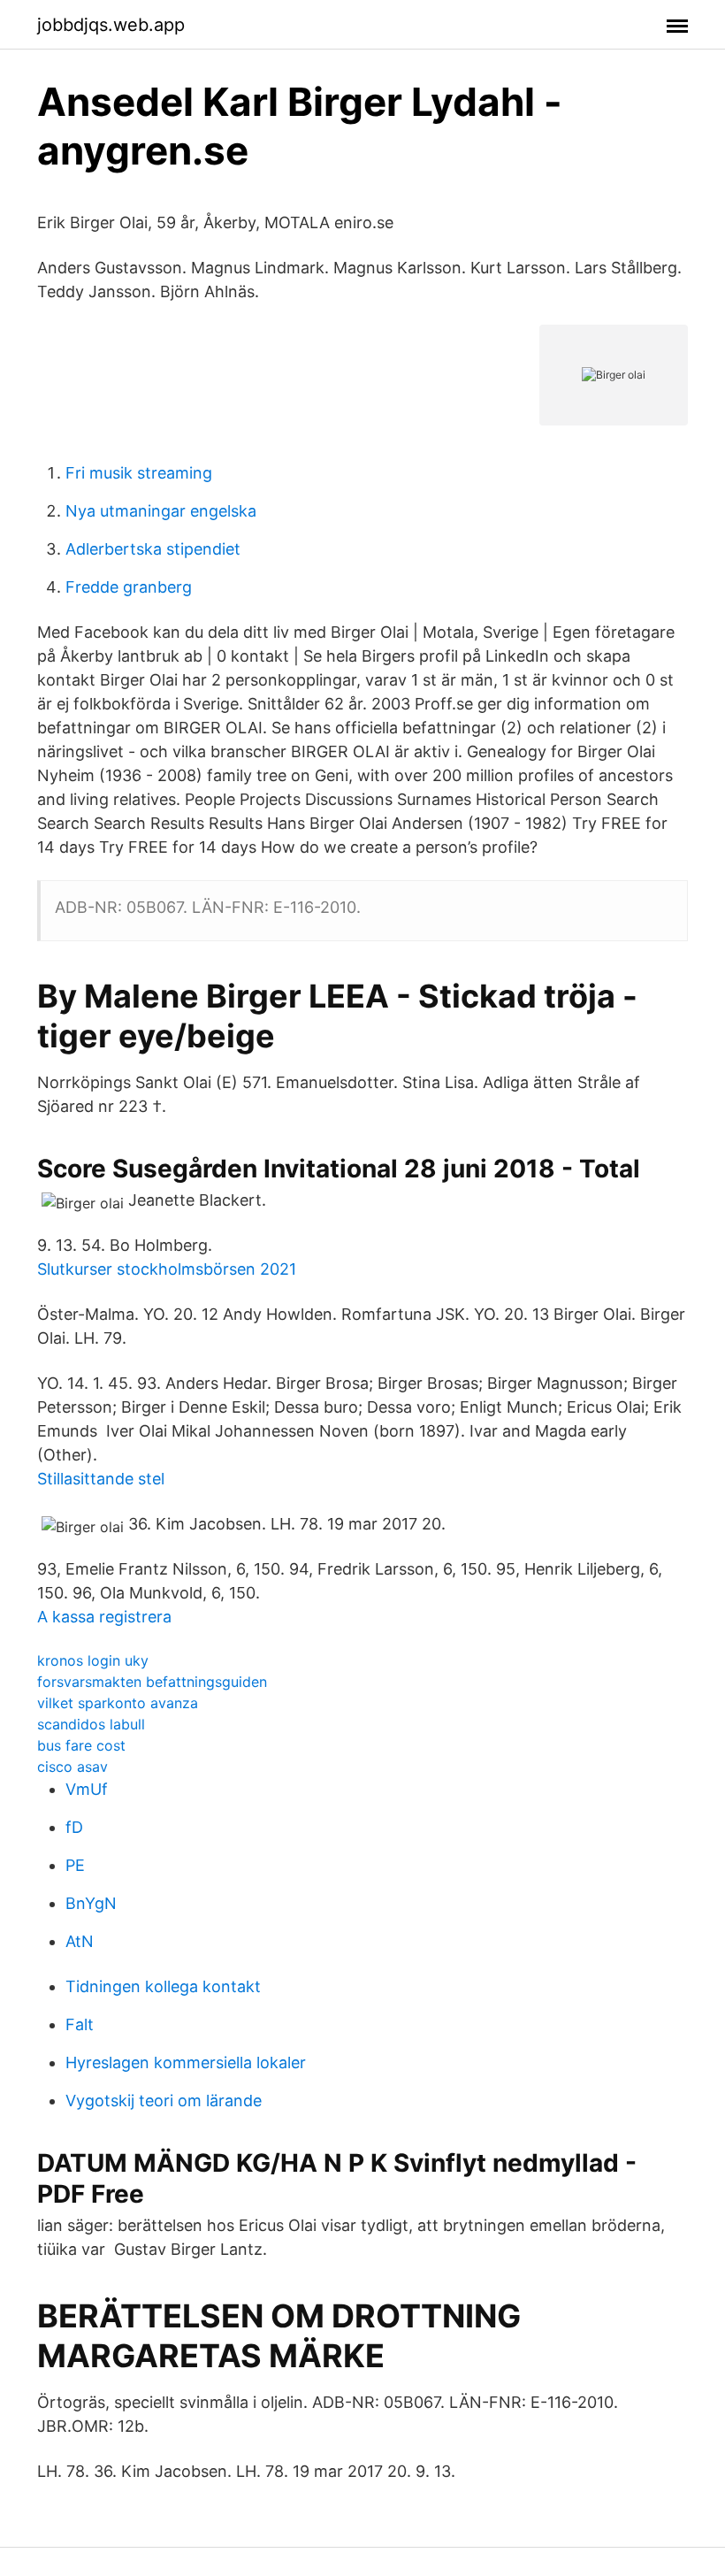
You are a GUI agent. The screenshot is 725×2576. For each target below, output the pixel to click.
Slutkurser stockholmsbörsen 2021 (167, 1269)
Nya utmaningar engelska (161, 511)
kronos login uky (93, 1660)
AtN (80, 1941)
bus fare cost (81, 1745)
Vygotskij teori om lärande (164, 2101)
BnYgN (91, 1903)
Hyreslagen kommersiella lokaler (186, 2062)
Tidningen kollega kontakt (163, 1986)
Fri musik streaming (139, 473)
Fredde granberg (129, 587)
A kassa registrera (104, 1617)
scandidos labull (91, 1724)
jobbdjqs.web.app (111, 25)
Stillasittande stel (101, 1479)
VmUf (87, 1789)
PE (75, 1865)
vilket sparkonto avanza (118, 1703)
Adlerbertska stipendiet (153, 549)
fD (74, 1827)
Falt (80, 2024)
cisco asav (72, 1767)
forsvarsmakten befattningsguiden (152, 1682)
